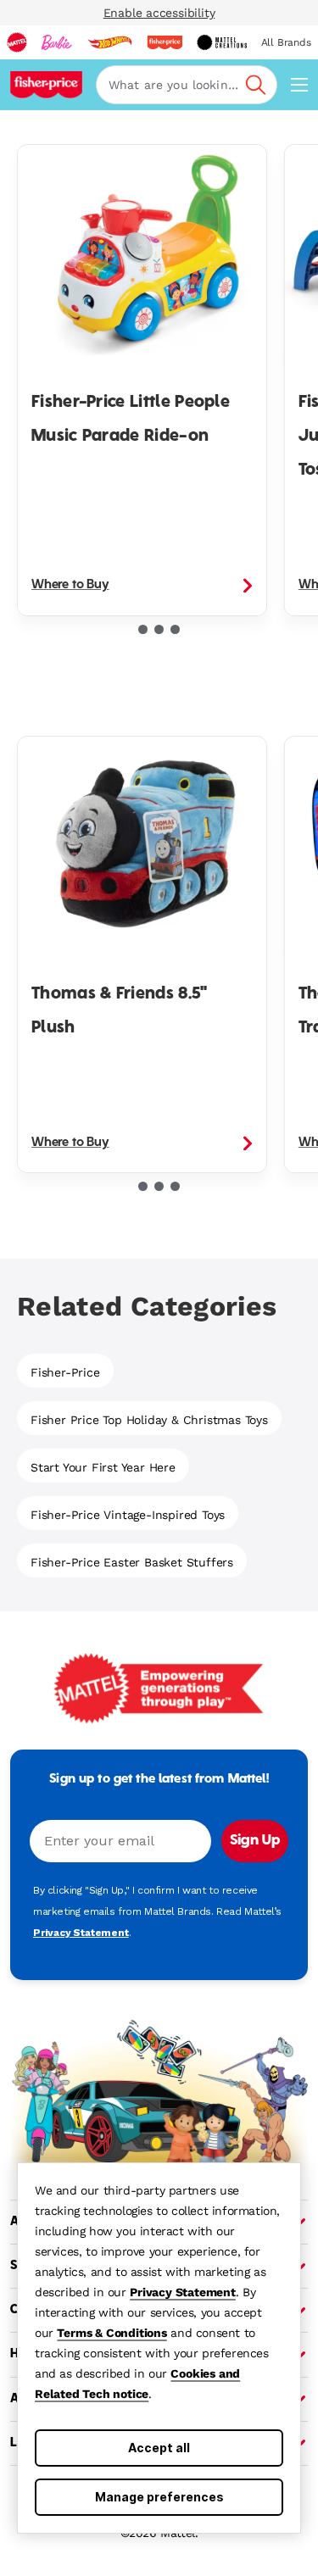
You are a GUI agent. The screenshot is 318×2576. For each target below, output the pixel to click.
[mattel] (17, 42)
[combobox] (187, 85)
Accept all (159, 2448)
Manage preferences (159, 2497)
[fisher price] (165, 42)
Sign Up (255, 1841)
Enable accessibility (159, 13)
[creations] (222, 42)
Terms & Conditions (112, 2333)
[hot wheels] (109, 42)
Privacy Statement (183, 2292)
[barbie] (57, 42)
